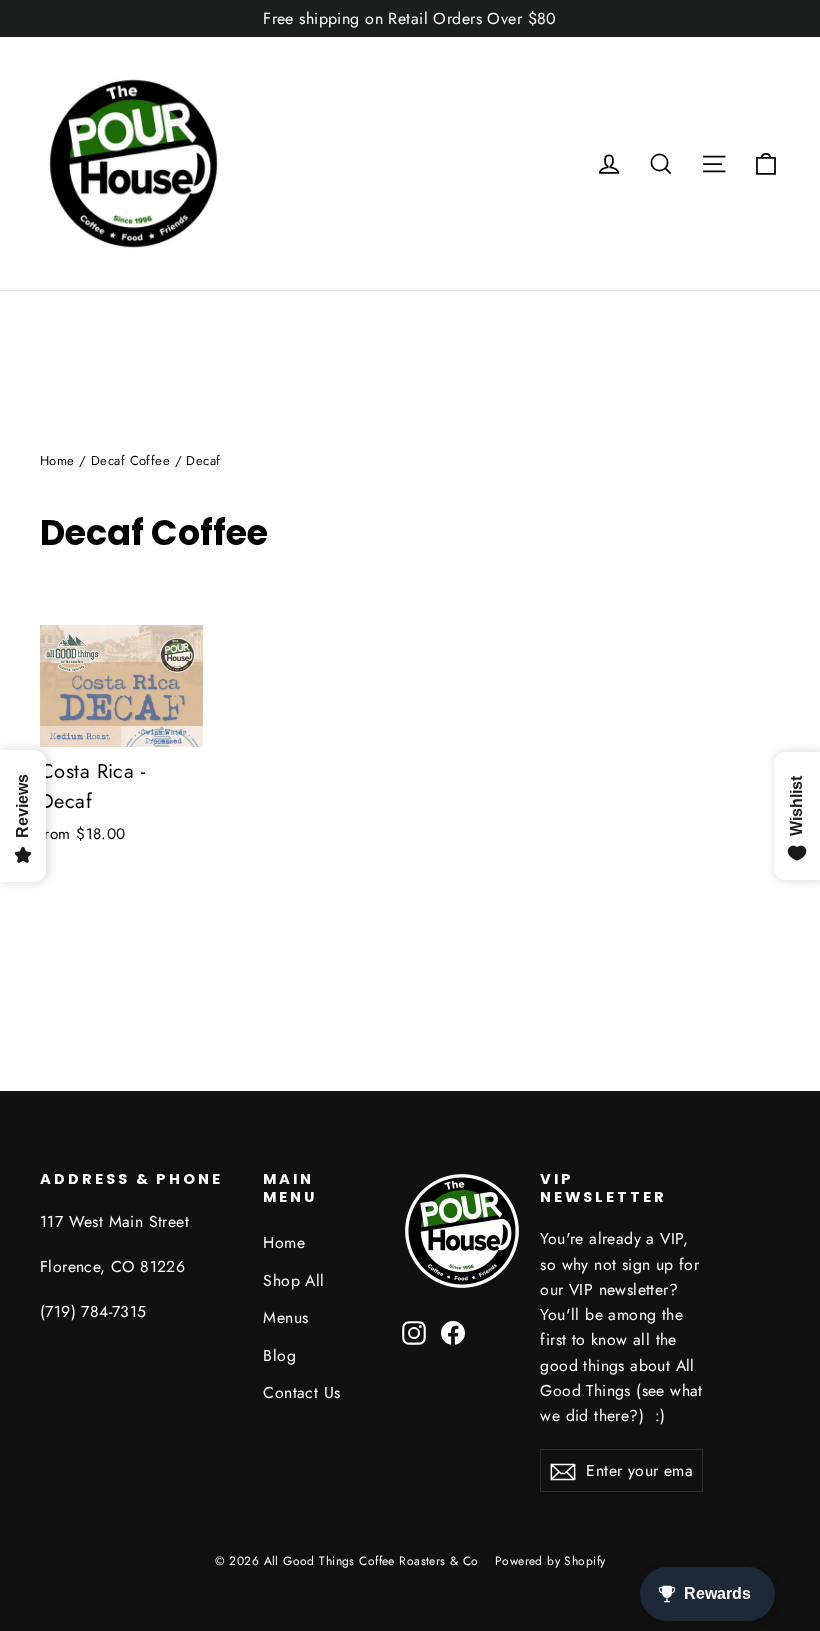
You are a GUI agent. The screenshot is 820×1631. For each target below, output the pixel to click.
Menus (285, 1317)
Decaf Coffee (130, 460)
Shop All (293, 1280)
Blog (279, 1355)
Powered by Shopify (550, 1561)
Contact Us (301, 1392)
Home (57, 460)
